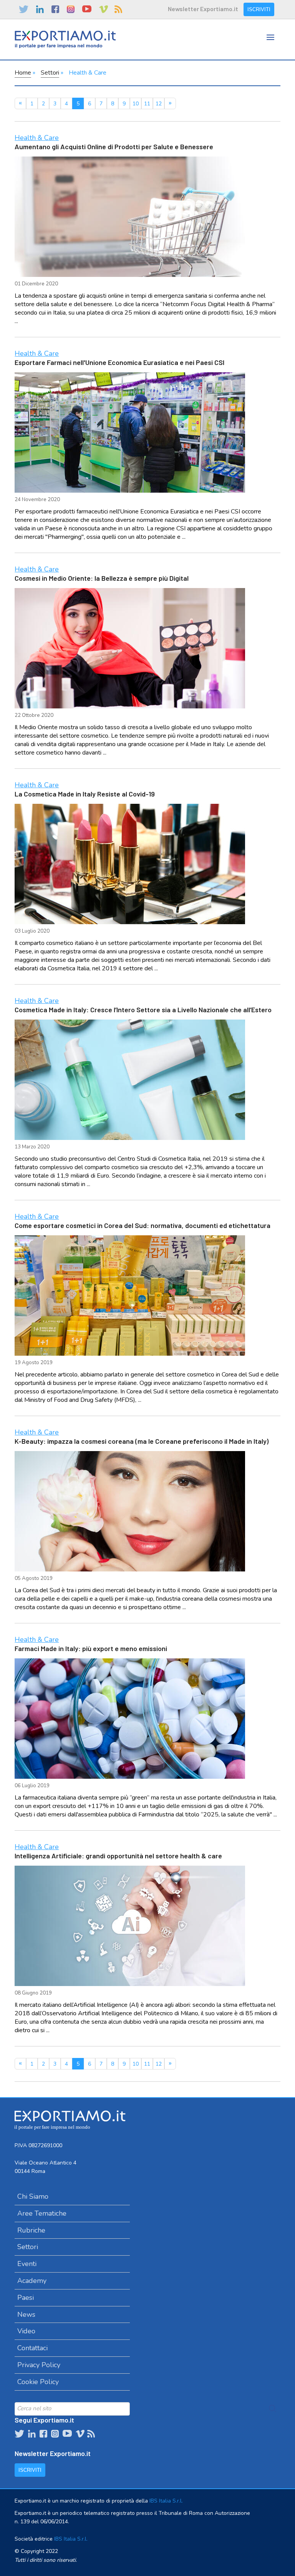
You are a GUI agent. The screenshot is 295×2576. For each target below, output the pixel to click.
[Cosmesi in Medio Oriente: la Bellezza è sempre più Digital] (130, 648)
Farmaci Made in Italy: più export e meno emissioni (91, 1648)
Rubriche (31, 2230)
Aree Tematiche (42, 2213)
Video (26, 2331)
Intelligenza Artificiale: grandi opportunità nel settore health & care (118, 1856)
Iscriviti (259, 9)
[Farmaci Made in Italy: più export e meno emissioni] (130, 1719)
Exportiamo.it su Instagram (71, 9)
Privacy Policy (39, 2365)
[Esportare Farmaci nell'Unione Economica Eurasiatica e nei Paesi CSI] (130, 432)
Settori (50, 73)
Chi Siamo (33, 2196)
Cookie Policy (38, 2382)
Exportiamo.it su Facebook (55, 9)
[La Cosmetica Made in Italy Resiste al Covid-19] (130, 864)
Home (23, 73)
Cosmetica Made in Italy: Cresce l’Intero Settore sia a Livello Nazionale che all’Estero (143, 1010)
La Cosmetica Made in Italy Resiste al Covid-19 (85, 794)
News (26, 2314)
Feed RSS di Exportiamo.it (118, 9)
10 (136, 104)
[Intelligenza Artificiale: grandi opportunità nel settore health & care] (130, 1926)
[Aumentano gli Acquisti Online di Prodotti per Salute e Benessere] (130, 217)
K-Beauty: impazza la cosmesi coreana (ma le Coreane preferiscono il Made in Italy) (142, 1441)
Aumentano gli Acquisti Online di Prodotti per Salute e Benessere (114, 147)
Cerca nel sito (273, 2409)
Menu (271, 45)
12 (159, 104)
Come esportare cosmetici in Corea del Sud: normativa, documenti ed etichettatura (143, 1225)
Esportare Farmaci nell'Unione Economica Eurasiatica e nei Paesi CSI (119, 362)
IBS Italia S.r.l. (166, 2501)
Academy (32, 2281)
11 (147, 104)
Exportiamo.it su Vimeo (103, 9)
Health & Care (37, 138)
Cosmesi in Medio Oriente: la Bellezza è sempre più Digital (102, 578)
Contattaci (32, 2348)
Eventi (27, 2264)
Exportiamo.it (65, 39)
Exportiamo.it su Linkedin (40, 9)
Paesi (26, 2298)
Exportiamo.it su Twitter (24, 9)
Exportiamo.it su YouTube (87, 9)
